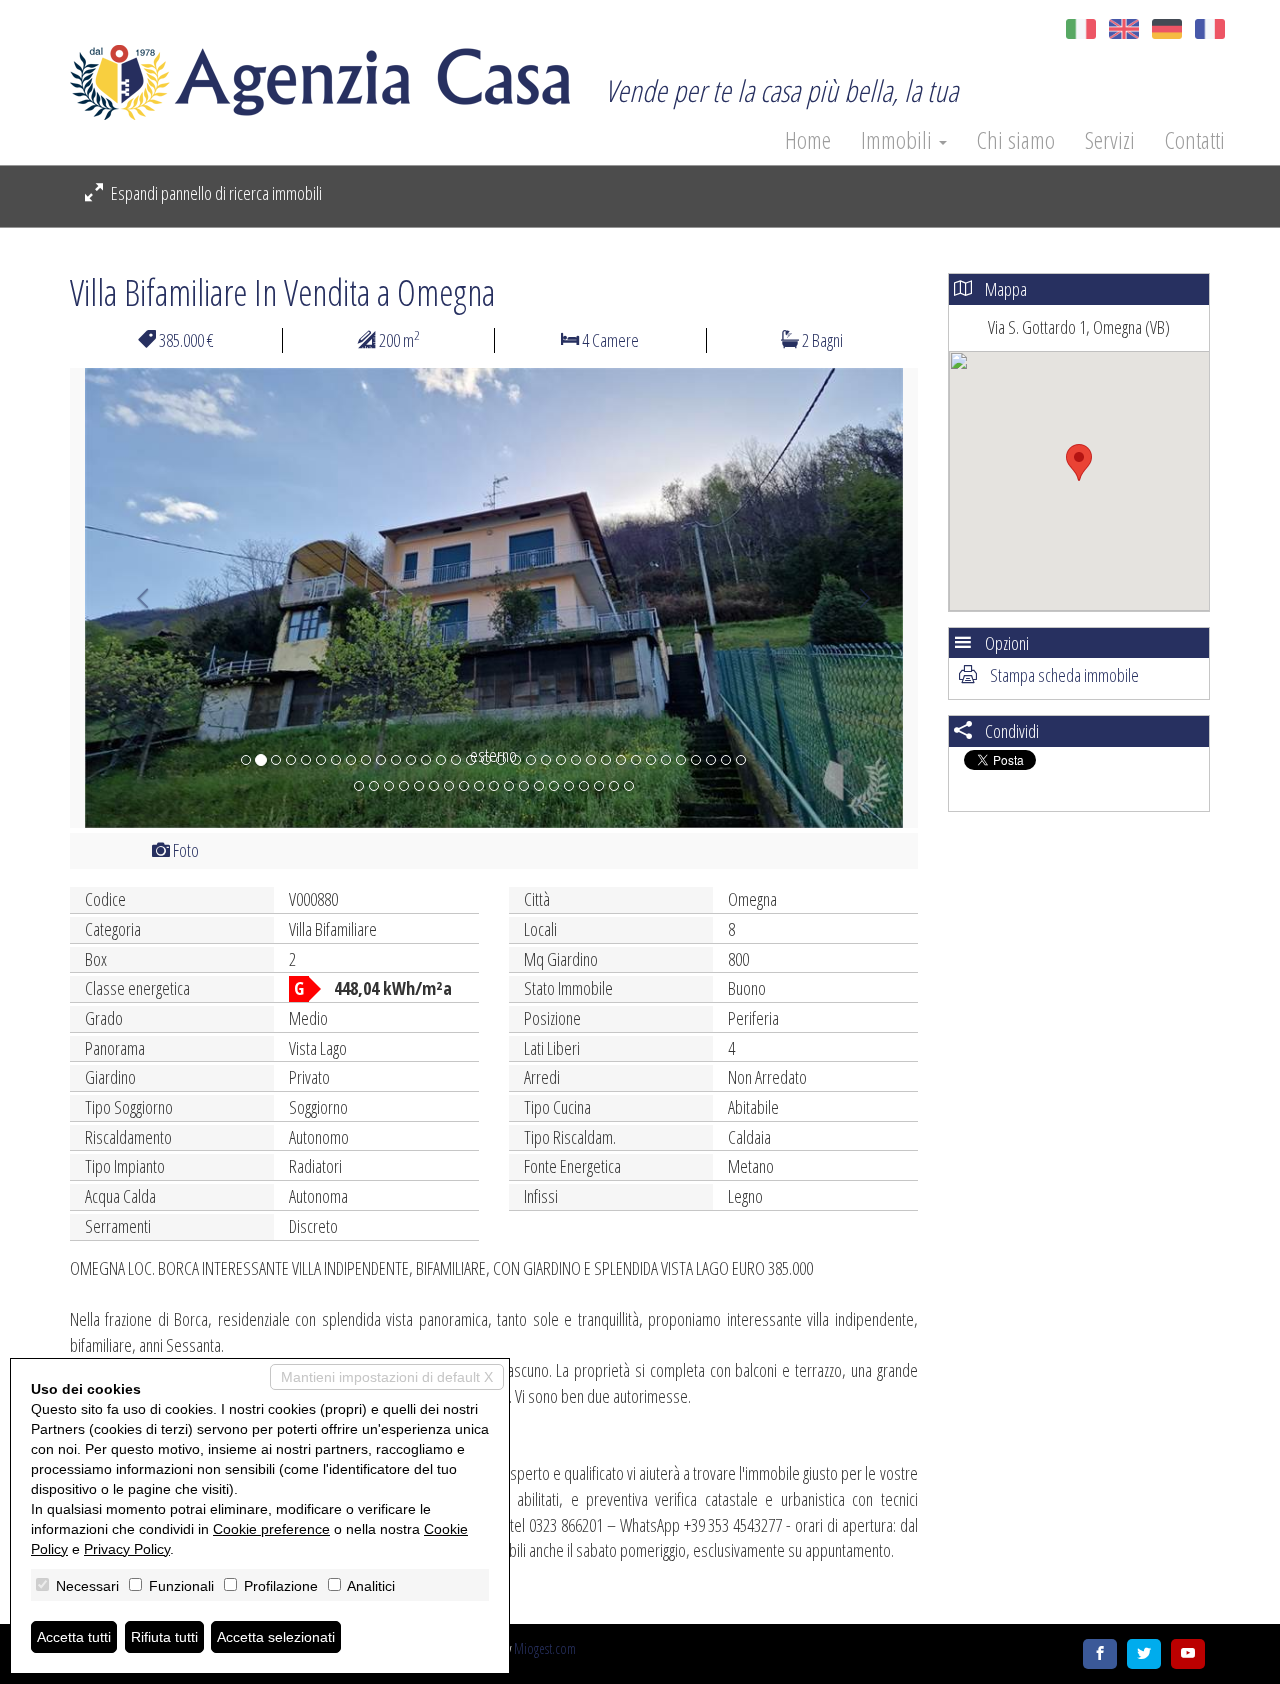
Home (808, 140)
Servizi (1110, 140)
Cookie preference (271, 1529)
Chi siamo (1016, 140)
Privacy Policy (127, 1549)
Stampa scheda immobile (1063, 675)
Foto (184, 850)
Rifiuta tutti (164, 1637)
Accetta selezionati (276, 1637)
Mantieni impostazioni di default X (387, 1377)
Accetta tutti (74, 1637)
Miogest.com (545, 1648)
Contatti (1195, 140)
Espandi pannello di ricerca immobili (215, 193)
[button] (133, 598)
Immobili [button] (899, 140)
